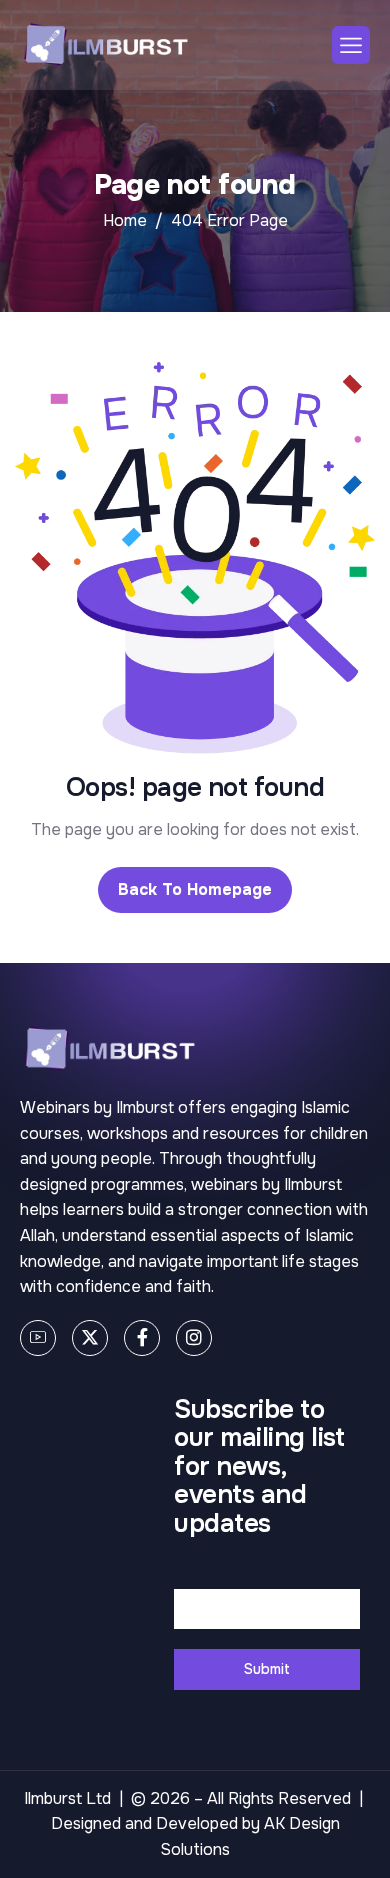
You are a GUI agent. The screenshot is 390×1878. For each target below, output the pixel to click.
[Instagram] (194, 1338)
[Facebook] (142, 1338)
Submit (267, 1669)
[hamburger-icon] (351, 45)
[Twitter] (90, 1338)
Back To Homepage (195, 889)
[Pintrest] (38, 1338)
